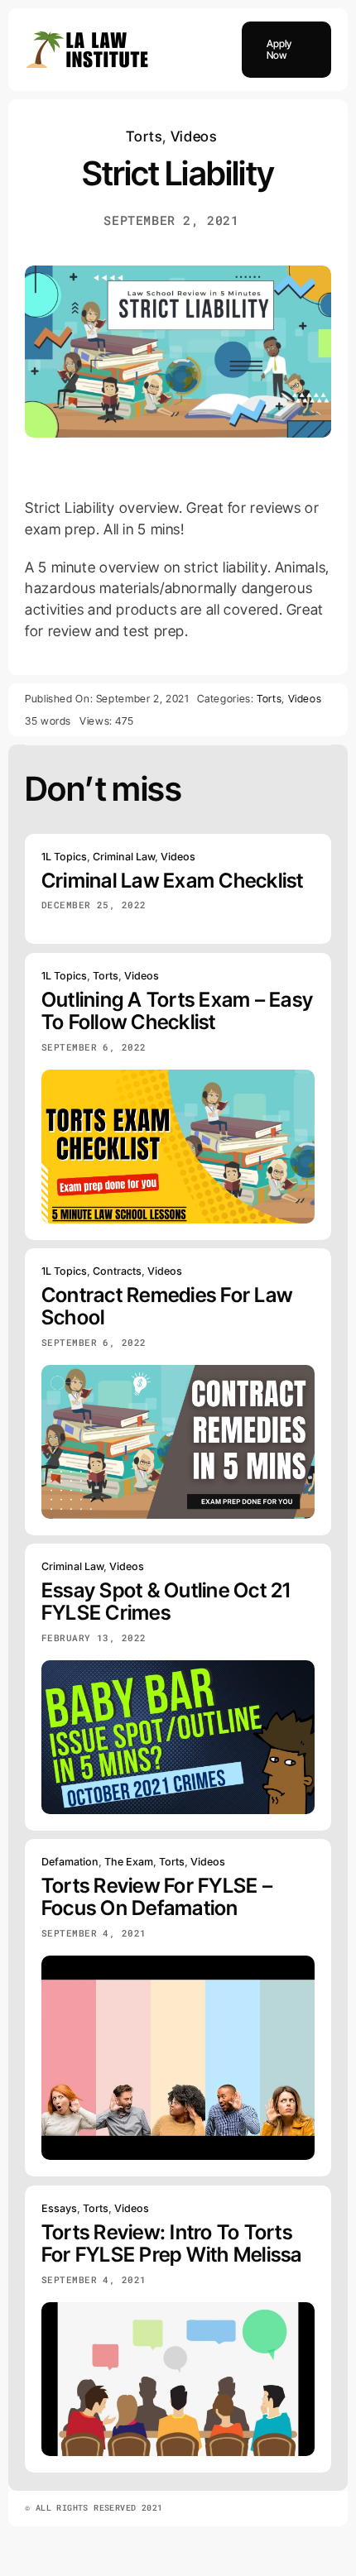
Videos (194, 136)
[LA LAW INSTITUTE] (87, 36)
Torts (144, 136)
